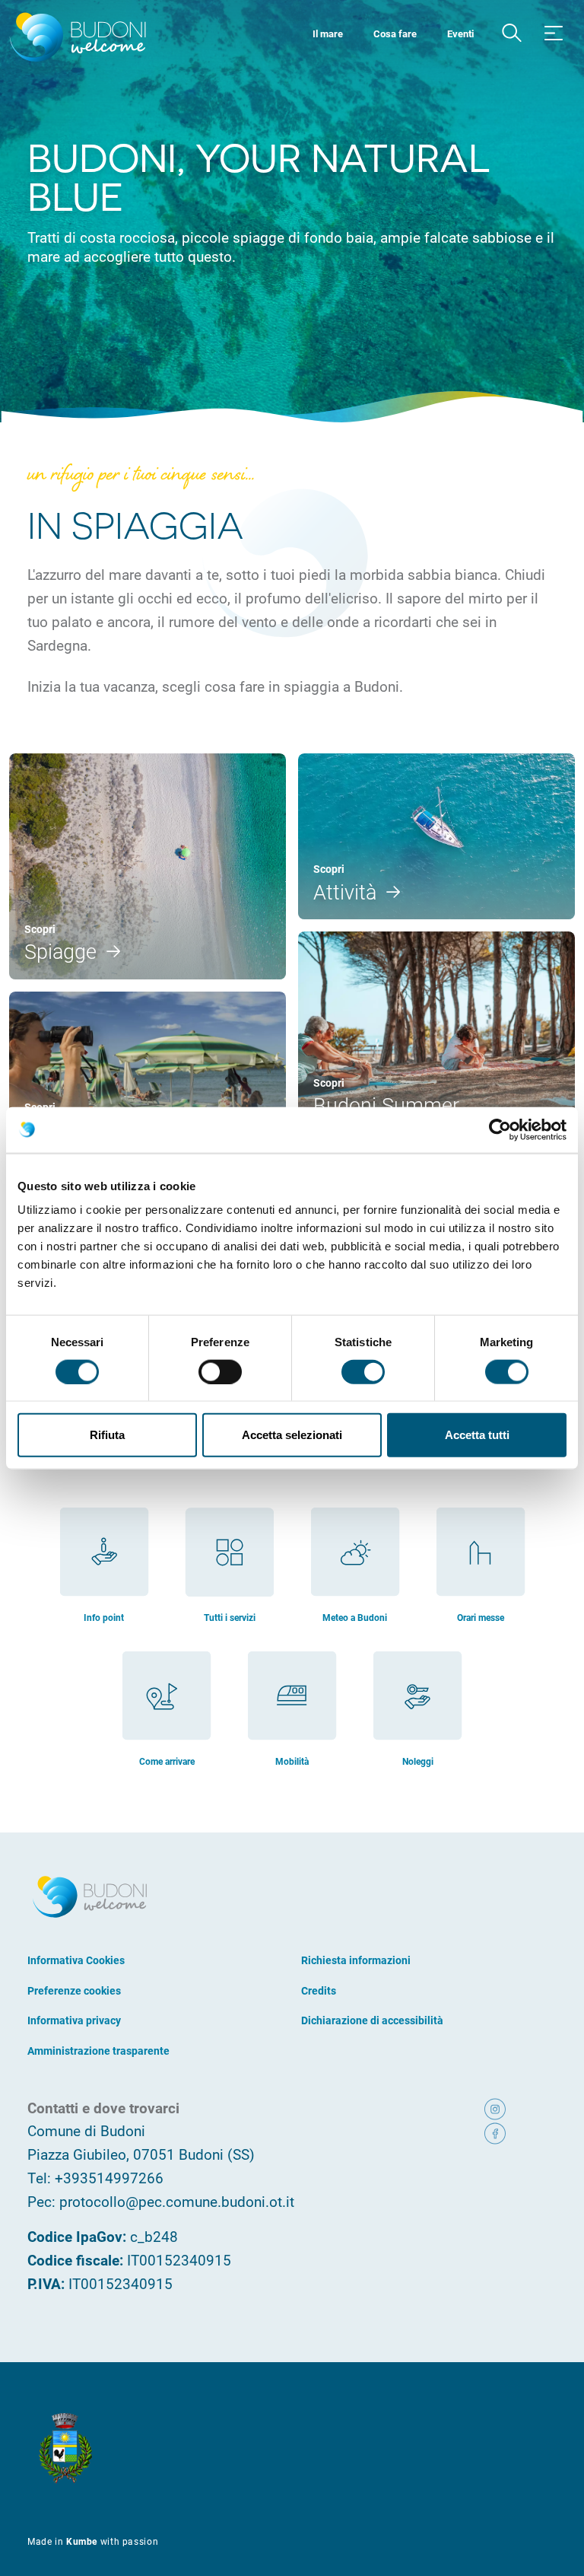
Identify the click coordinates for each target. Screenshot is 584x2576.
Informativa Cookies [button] (76, 1960)
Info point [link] (104, 1617)
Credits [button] (319, 1990)
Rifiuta (107, 1435)
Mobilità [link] (292, 1761)
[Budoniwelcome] (75, 38)
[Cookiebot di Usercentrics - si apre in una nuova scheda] (500, 1129)
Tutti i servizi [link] (230, 1617)
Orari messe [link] (481, 1617)
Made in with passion (93, 2541)
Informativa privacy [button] (74, 2020)
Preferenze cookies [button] (74, 1990)
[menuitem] (328, 32)
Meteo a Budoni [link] (355, 1617)
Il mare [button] (328, 33)
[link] (517, 2108)
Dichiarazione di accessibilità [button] (372, 2020)
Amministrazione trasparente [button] (98, 2051)
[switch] (220, 1371)
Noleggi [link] (418, 1761)
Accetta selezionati (292, 1435)
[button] (512, 33)
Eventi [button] (460, 33)
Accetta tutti (477, 1435)
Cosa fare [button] (395, 33)
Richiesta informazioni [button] (356, 1960)
